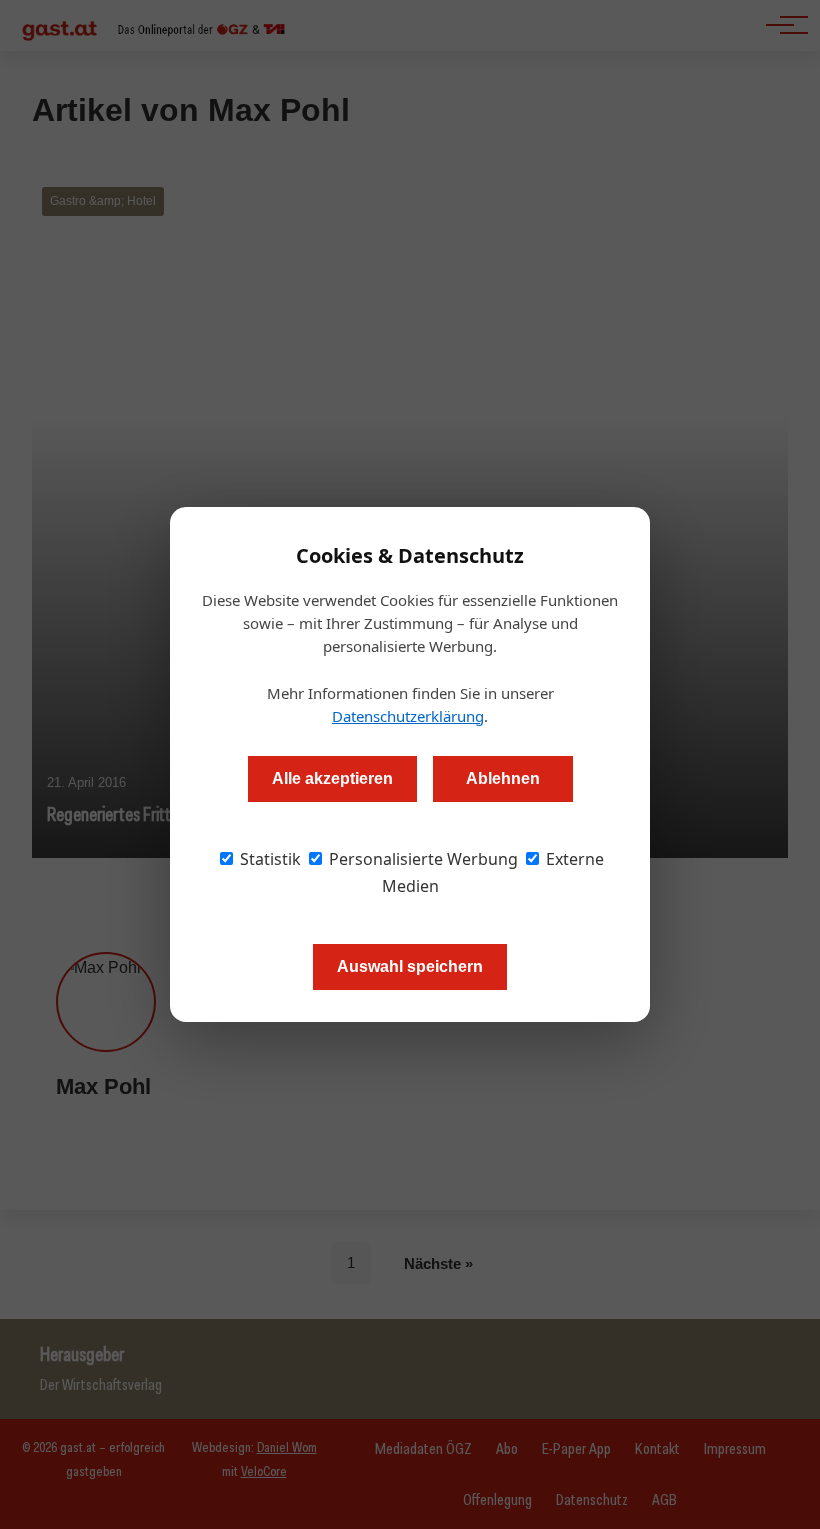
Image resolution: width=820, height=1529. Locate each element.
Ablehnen (503, 778)
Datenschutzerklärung (408, 716)
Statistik (268, 859)
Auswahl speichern (410, 966)
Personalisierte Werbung (421, 859)
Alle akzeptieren (332, 778)
